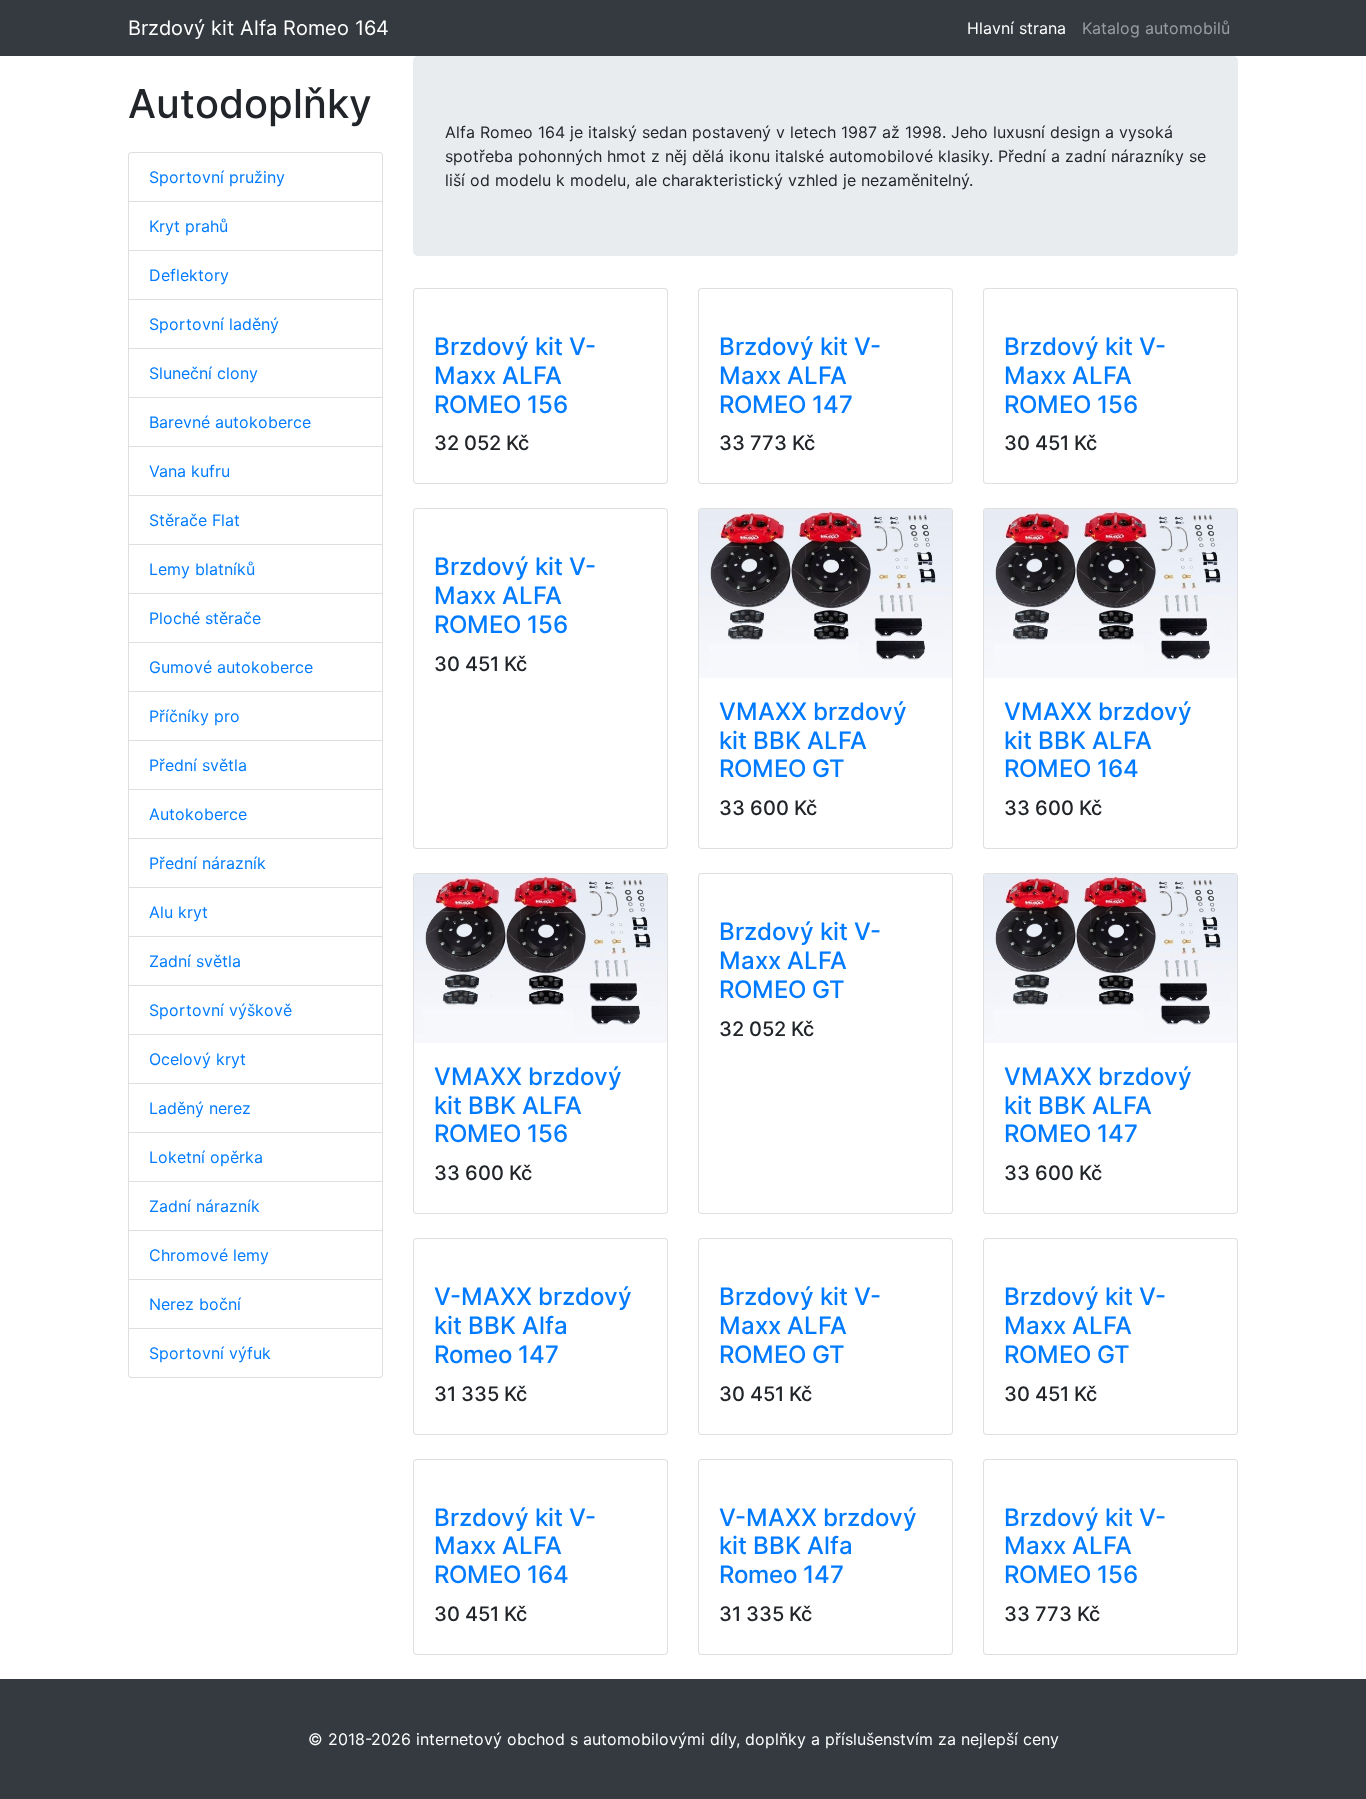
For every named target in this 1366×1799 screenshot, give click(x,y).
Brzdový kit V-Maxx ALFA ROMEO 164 (515, 1546)
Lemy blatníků (202, 569)
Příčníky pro (194, 716)
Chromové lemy (209, 1255)
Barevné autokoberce (230, 422)
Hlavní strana (1020, 28)
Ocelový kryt (197, 1059)
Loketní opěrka (206, 1157)
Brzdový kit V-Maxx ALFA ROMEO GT (800, 960)
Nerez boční (195, 1304)
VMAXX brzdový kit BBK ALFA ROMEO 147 (1098, 1105)
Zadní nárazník (204, 1206)
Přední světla (198, 765)
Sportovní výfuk (210, 1353)
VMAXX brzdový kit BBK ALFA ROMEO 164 (1098, 740)
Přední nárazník (207, 863)
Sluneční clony (203, 373)
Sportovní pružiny (217, 177)
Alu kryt (178, 912)
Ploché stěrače (205, 618)
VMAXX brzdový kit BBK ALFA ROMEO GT (813, 740)
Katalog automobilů (1156, 28)
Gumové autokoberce (231, 667)
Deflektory (189, 275)
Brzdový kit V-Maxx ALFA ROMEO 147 (800, 375)
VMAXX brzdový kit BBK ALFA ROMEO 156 (528, 1105)
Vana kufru (189, 471)
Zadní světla (195, 961)
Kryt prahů (188, 226)
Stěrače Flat (194, 520)
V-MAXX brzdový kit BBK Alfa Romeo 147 (533, 1325)
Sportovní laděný (214, 324)
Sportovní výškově (220, 1010)
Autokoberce (198, 814)
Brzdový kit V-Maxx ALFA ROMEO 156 (515, 375)
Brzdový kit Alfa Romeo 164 (258, 28)
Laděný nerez (200, 1108)
